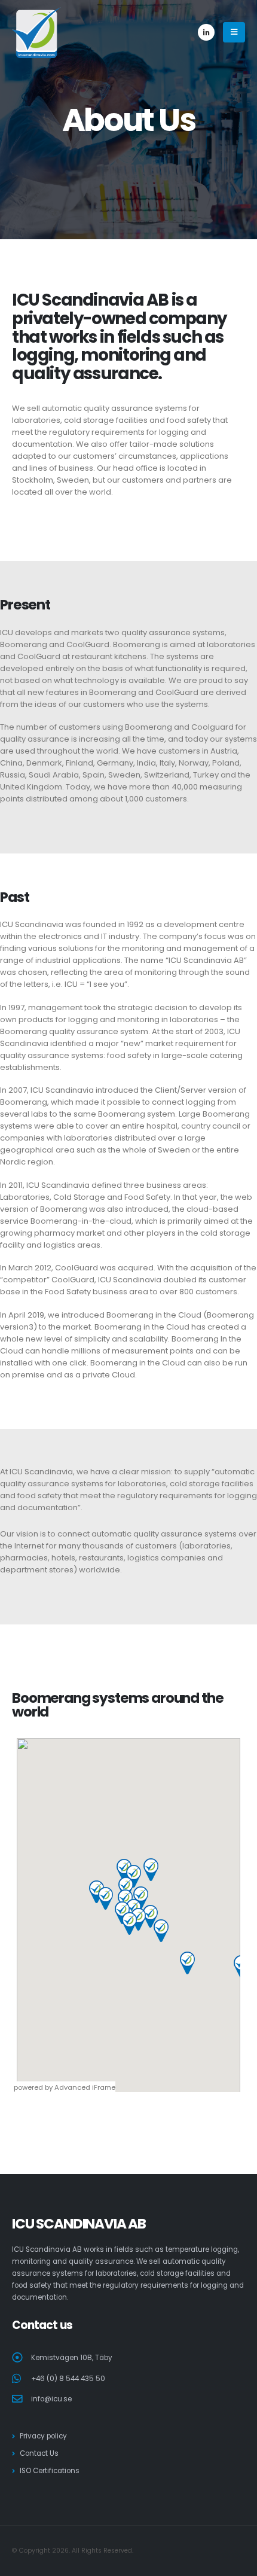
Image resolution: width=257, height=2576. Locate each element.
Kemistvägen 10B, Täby (72, 2358)
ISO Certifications (50, 2471)
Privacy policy (43, 2436)
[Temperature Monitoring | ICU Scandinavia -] (36, 33)
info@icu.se (51, 2399)
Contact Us (39, 2453)
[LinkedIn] (206, 32)
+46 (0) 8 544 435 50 (68, 2379)
